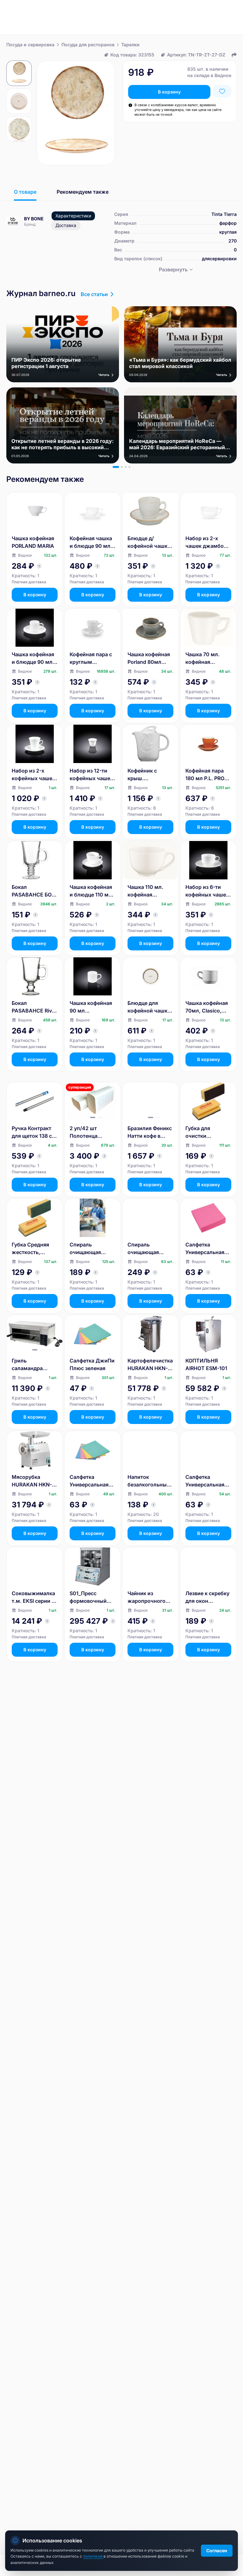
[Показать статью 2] (122, 467)
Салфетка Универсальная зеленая (89, 1481)
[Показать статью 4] (129, 467)
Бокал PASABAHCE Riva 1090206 (33, 1007)
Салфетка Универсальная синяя (205, 1481)
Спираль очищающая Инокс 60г (143, 1249)
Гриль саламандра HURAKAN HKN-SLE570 (32, 1365)
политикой (93, 2556)
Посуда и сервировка (30, 45)
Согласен (217, 2550)
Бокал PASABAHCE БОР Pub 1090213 (33, 891)
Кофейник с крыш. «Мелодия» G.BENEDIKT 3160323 (143, 775)
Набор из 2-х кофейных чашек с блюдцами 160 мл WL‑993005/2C (33, 775)
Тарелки (130, 45)
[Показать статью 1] (116, 467)
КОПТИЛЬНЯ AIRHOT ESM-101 (206, 1364)
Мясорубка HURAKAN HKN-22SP (32, 1481)
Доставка (66, 225)
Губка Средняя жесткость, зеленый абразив (34, 1249)
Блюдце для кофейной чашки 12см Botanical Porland (149, 1007)
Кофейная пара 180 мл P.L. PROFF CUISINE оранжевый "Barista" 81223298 (208, 775)
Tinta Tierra (224, 214)
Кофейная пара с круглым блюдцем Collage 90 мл (91, 658)
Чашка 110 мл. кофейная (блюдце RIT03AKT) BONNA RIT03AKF (150, 891)
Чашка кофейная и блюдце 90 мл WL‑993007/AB (33, 658)
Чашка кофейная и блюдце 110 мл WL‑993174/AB (91, 891)
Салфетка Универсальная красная (205, 1249)
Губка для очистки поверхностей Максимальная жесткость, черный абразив (206, 1132)
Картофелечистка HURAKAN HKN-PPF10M (150, 1365)
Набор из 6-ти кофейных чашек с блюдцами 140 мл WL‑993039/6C (207, 891)
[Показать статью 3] (126, 467)
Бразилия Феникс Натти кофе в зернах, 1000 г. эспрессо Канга (150, 1132)
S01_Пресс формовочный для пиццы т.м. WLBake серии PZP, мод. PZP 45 (91, 1597)
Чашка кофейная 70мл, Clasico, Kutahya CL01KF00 (207, 1007)
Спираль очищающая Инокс (85, 1249)
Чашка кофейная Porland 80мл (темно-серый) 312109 (149, 658)
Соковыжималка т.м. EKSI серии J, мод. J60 (34, 1597)
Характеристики (73, 216)
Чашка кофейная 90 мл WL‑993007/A (91, 1007)
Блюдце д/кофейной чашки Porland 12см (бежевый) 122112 (150, 542)
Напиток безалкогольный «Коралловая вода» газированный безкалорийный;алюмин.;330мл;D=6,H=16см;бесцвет (150, 1481)
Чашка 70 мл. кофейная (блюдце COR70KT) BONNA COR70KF (208, 658)
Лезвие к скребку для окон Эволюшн (207, 1597)
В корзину (169, 92)
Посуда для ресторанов (88, 45)
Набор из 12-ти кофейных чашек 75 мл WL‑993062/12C (91, 775)
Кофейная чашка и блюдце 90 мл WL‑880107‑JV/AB (92, 542)
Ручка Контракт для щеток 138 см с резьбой (34, 1132)
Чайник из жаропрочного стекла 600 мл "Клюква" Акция (148, 1597)
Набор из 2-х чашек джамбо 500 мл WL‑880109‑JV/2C (208, 542)
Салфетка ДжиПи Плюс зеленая (92, 1364)
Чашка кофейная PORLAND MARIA (33, 542)
